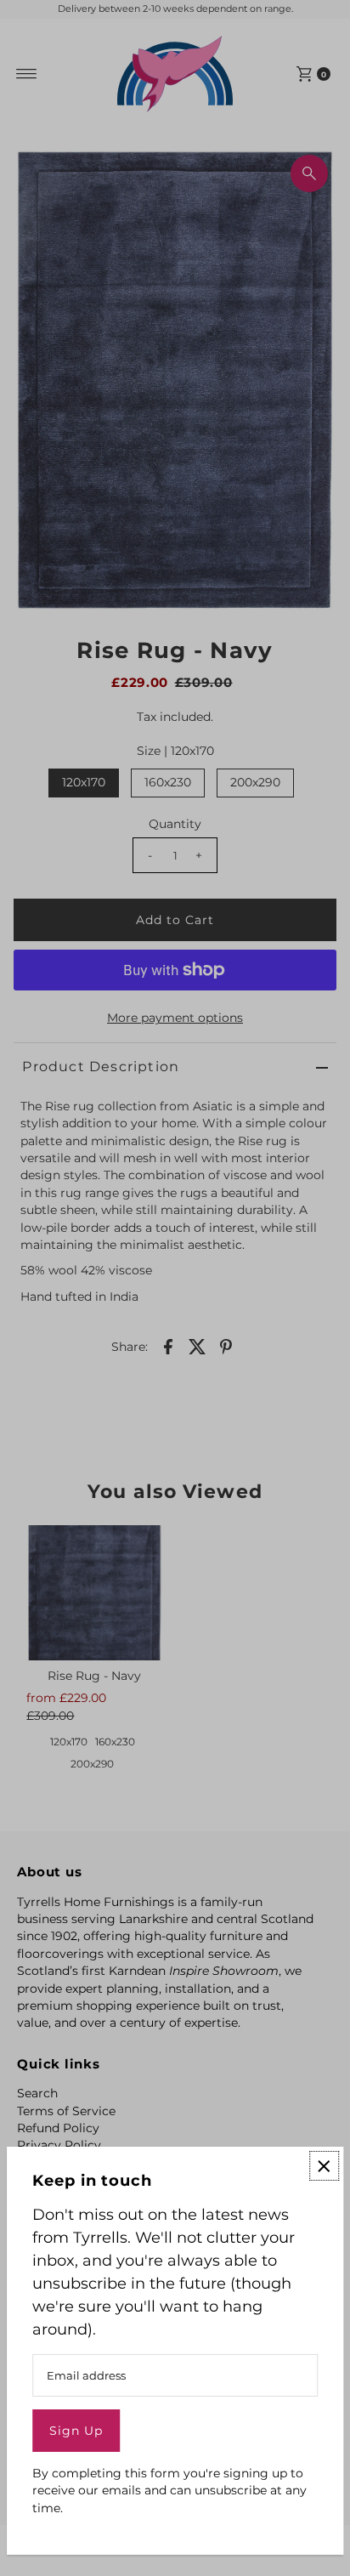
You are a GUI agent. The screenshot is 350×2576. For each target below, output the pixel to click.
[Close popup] (324, 2166)
